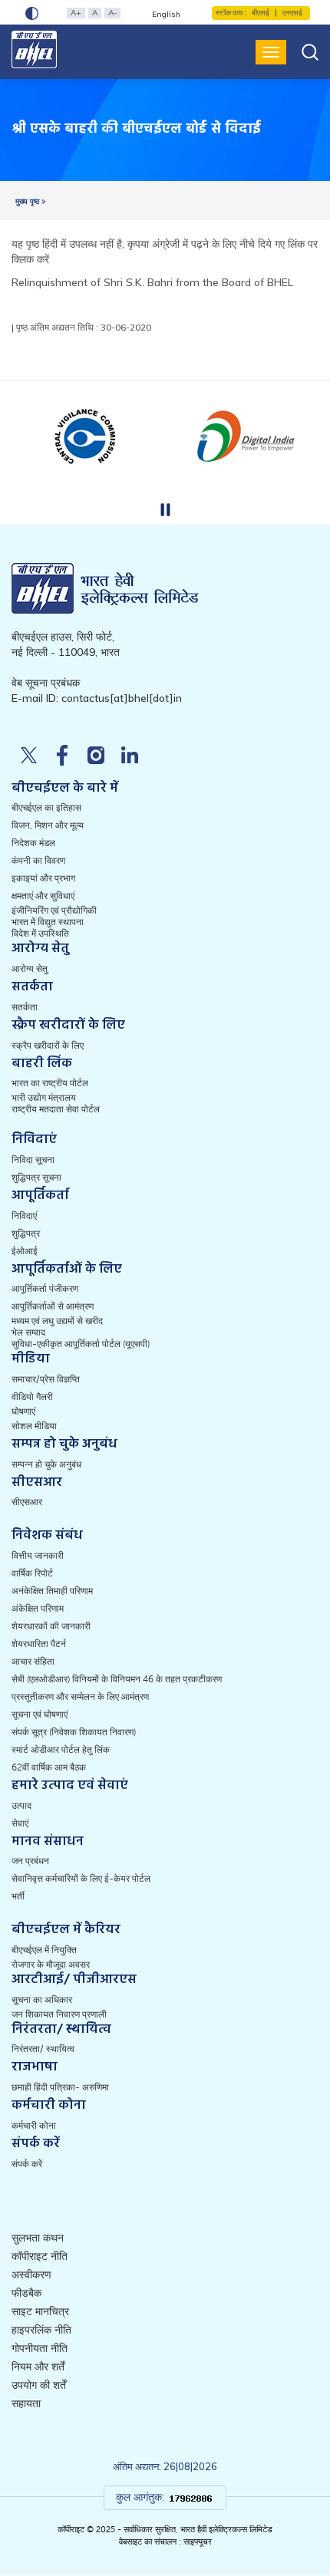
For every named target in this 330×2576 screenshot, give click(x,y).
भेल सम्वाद (28, 1332)
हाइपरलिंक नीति (41, 2330)
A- (112, 13)
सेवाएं (20, 1823)
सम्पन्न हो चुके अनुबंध (46, 1464)
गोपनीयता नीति (40, 2349)
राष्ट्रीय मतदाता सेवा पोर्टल (56, 1109)
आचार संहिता (33, 1662)
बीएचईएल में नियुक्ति (44, 1950)
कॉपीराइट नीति (40, 2256)
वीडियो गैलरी (32, 1397)
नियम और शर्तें (38, 2367)
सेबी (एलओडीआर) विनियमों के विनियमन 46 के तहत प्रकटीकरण (117, 1679)
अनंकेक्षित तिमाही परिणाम (52, 1591)
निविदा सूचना (33, 1160)
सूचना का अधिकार (42, 2000)
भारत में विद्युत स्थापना (48, 922)
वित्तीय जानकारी (38, 1556)
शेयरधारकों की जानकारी (51, 1626)
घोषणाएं (23, 1412)
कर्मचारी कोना (34, 2126)
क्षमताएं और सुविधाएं (43, 896)
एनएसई (292, 13)
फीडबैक (26, 2293)
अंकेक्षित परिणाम (38, 1609)
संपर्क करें (27, 2164)
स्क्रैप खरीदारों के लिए (48, 1046)
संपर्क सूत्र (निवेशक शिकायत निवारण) (74, 1732)
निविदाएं (24, 1216)
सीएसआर (27, 1502)
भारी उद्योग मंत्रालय (44, 1098)
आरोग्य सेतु (30, 969)
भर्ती (18, 1896)
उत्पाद (21, 1806)
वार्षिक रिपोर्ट (32, 1573)
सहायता (26, 2404)
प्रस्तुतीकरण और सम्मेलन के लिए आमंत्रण (80, 1697)
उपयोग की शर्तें (39, 2385)
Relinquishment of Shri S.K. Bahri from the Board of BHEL (152, 282)
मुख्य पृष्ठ (28, 201)
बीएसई (261, 13)
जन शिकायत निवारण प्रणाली (59, 2014)
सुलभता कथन (38, 2238)
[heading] (136, 130)
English (166, 14)
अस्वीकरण (31, 2275)
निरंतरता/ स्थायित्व (43, 2049)
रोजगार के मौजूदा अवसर (51, 1965)
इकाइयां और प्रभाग (43, 878)
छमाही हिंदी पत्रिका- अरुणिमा (60, 2087)
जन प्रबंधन (30, 1861)
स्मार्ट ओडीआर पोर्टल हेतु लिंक (61, 1750)
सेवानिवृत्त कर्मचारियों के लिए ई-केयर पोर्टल (81, 1879)
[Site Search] (310, 52)
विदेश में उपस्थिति (40, 934)
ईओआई (25, 1251)
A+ (76, 13)
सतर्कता (25, 1007)
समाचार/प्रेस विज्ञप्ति (46, 1379)
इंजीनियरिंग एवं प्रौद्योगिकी (54, 911)
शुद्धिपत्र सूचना (36, 1178)
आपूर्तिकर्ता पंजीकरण (45, 1289)
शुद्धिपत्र (26, 1234)
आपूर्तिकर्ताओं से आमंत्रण (53, 1306)
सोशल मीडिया (34, 1426)
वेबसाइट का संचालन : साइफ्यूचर (165, 2542)
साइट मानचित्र (40, 2312)
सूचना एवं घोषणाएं (40, 1715)
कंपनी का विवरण (38, 861)
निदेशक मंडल (33, 843)
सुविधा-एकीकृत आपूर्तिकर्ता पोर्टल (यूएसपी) (81, 1344)
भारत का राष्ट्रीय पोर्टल (50, 1083)
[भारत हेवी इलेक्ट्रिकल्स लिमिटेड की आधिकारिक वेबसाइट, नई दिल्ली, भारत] (35, 49)
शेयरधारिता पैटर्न (39, 1644)
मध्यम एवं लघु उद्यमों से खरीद (57, 1321)
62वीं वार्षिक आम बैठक (49, 1767)
